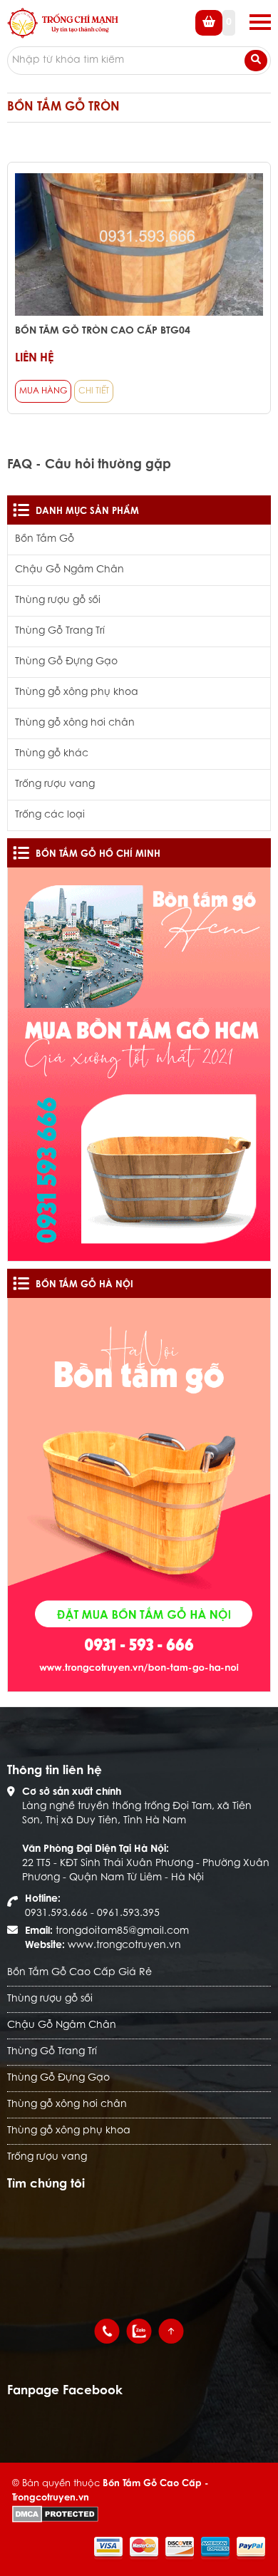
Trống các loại (50, 815)
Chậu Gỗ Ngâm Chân (69, 570)
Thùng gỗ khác (52, 754)
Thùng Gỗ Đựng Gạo (66, 662)
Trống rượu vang (55, 785)
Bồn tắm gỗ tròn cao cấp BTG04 (103, 331)
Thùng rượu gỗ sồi (58, 601)
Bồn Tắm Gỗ (45, 540)
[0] (215, 34)
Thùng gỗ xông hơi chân (75, 723)
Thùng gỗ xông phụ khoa (77, 693)
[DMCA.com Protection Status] (55, 2514)
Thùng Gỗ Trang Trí (60, 632)
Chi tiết (94, 391)
